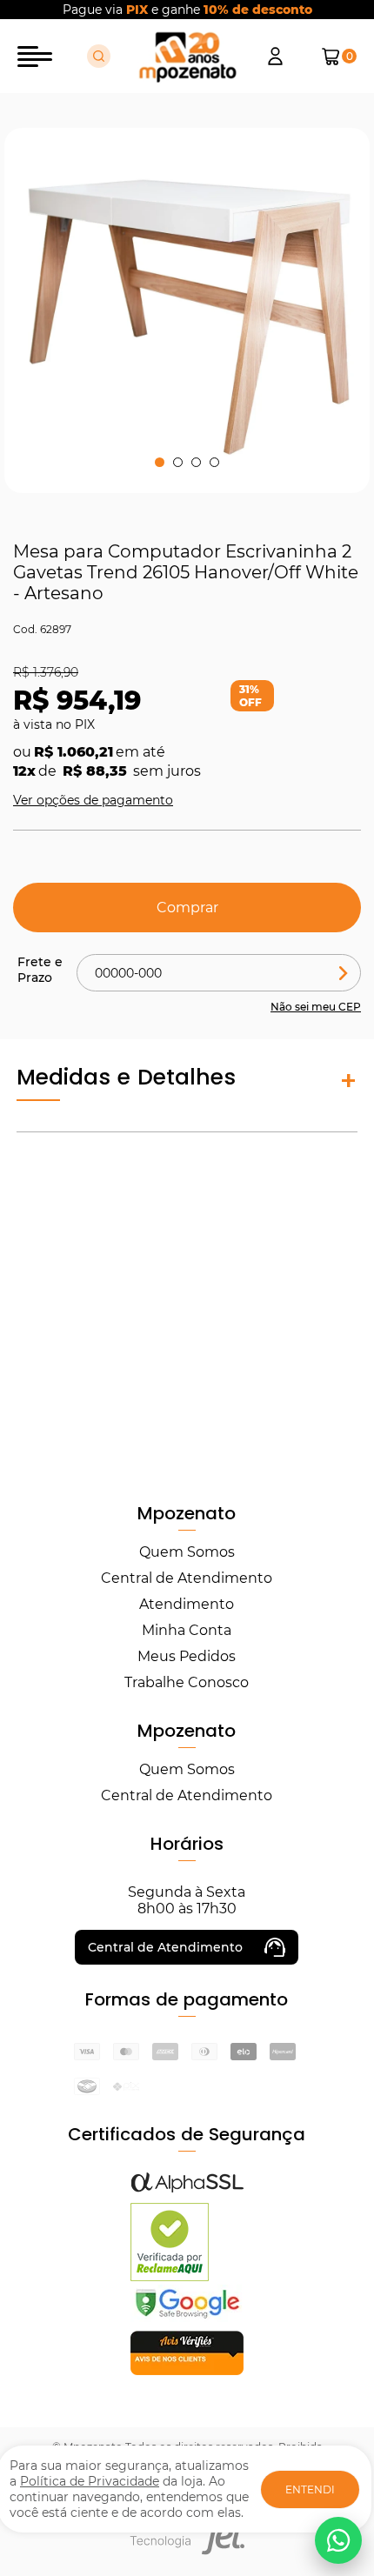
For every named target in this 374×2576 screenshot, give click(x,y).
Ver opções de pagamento (93, 800)
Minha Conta (187, 1630)
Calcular (344, 973)
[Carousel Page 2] (178, 462)
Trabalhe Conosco (187, 1682)
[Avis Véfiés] (187, 2370)
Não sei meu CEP (316, 1007)
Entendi (310, 2489)
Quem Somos (187, 1552)
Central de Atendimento (187, 1578)
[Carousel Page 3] (196, 462)
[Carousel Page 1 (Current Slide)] (160, 462)
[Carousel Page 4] (214, 462)
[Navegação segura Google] (187, 2317)
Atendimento (187, 1604)
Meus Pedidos (187, 1656)
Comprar (187, 908)
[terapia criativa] (187, 57)
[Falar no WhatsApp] (338, 2540)
